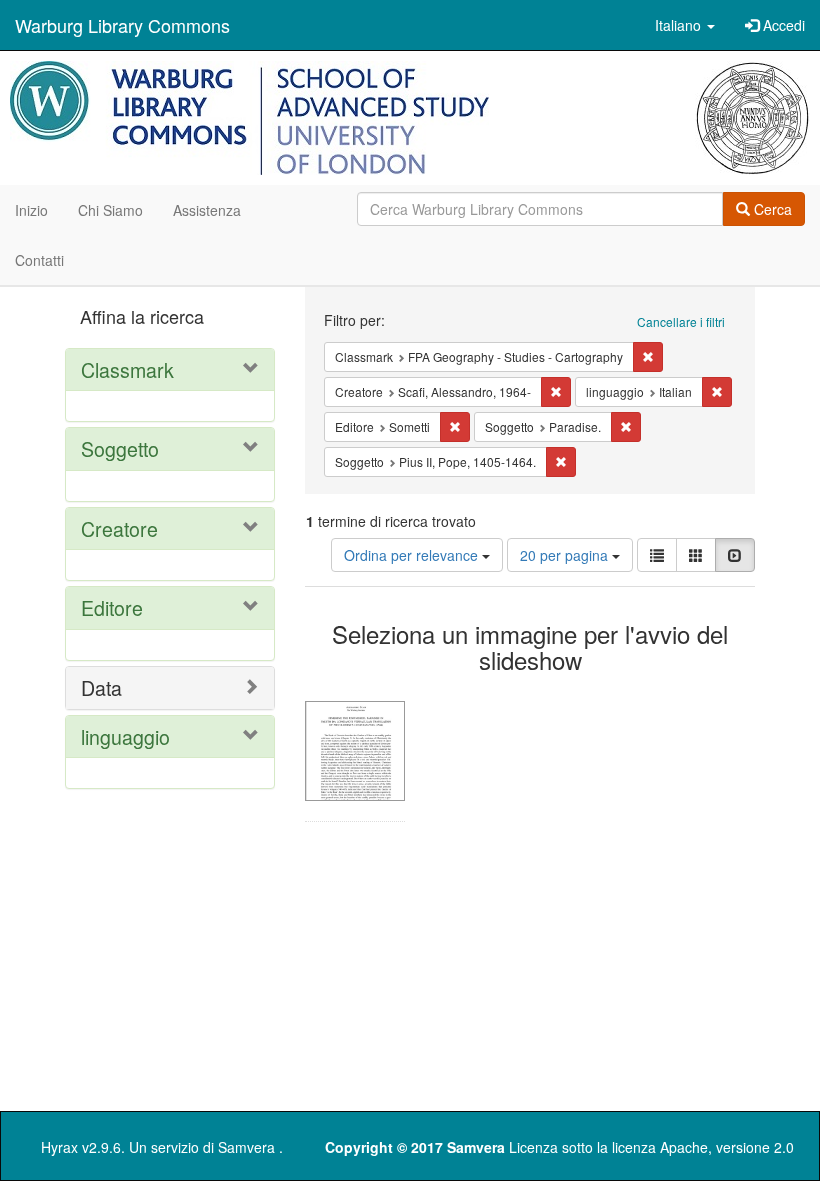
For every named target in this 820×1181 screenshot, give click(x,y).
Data (101, 687)
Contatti (39, 260)
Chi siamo (110, 210)
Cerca (771, 209)
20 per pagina (566, 555)
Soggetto (120, 448)
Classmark (127, 369)
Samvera (246, 1147)
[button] (685, 25)
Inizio (31, 210)
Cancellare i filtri (681, 321)
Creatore (119, 528)
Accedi (782, 25)
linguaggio (125, 736)
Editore (112, 607)
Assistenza (207, 210)
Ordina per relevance (413, 555)
